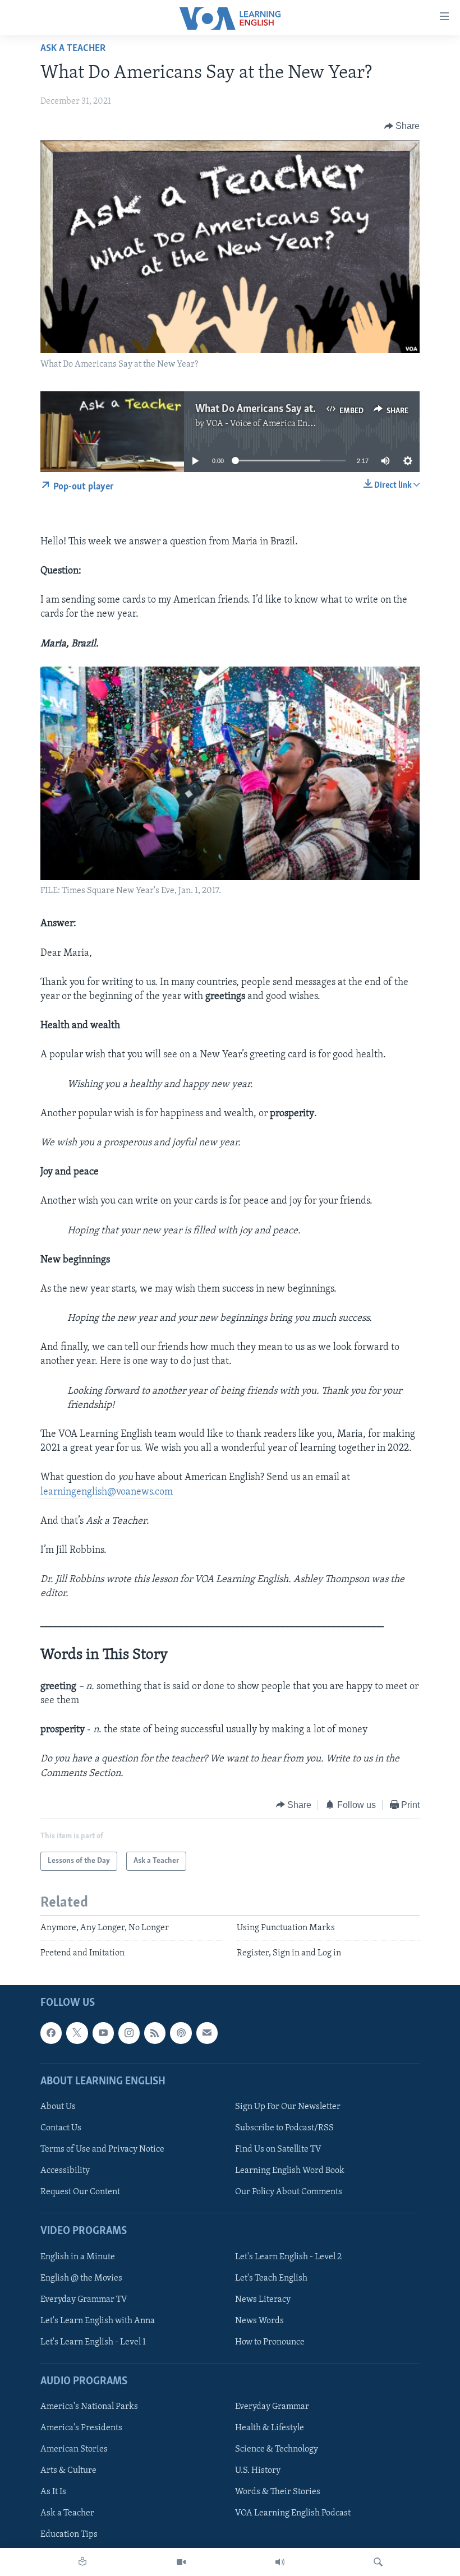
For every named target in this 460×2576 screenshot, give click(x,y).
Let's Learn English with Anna (98, 2321)
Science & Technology (277, 2449)
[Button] (402, 126)
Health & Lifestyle (270, 2428)
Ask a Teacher (73, 49)
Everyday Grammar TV (84, 2300)
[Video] (181, 2562)
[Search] (378, 2562)
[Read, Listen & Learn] (82, 2562)
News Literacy (263, 2300)
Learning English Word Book (290, 2171)
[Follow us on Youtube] (103, 2033)
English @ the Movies (81, 2278)
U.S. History (258, 2471)
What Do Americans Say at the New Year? (287, 409)
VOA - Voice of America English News (278, 424)
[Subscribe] (207, 2033)
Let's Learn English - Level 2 (288, 2256)
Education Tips (69, 2535)
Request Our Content (80, 2192)
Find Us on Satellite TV (278, 2149)
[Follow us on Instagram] (129, 2033)
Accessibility (65, 2171)
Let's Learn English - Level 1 (93, 2342)
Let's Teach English (271, 2278)
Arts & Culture (68, 2471)
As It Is (53, 2492)
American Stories (74, 2449)
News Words (259, 2321)
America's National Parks (89, 2407)
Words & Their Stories (278, 2492)
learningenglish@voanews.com (107, 1492)
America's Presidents (81, 2428)
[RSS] (155, 2033)
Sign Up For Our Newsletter (288, 2107)
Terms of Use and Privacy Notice (102, 2149)
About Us (58, 2107)
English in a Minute (78, 2256)
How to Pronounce (270, 2342)
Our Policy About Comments (289, 2192)
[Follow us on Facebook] (51, 2033)
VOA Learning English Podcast (293, 2513)
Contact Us (61, 2128)
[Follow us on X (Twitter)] (77, 2033)
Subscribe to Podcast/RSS (284, 2128)
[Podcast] (181, 2033)
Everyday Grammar (272, 2407)
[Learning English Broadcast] (280, 2562)
